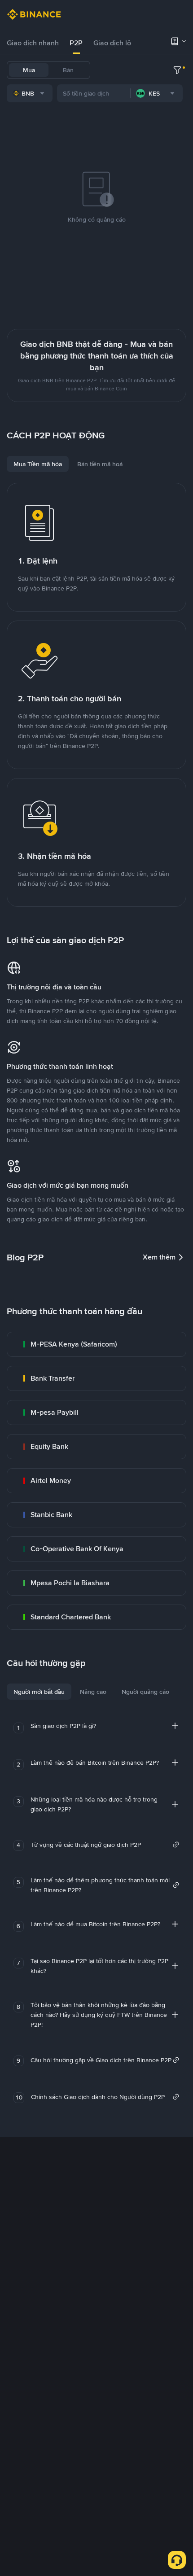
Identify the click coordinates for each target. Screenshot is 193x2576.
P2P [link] (76, 43)
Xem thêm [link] (159, 1257)
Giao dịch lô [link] (112, 43)
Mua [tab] (29, 70)
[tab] (33, 43)
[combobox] (30, 93)
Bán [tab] (68, 70)
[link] (96, 1344)
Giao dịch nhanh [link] (33, 43)
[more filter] (177, 70)
